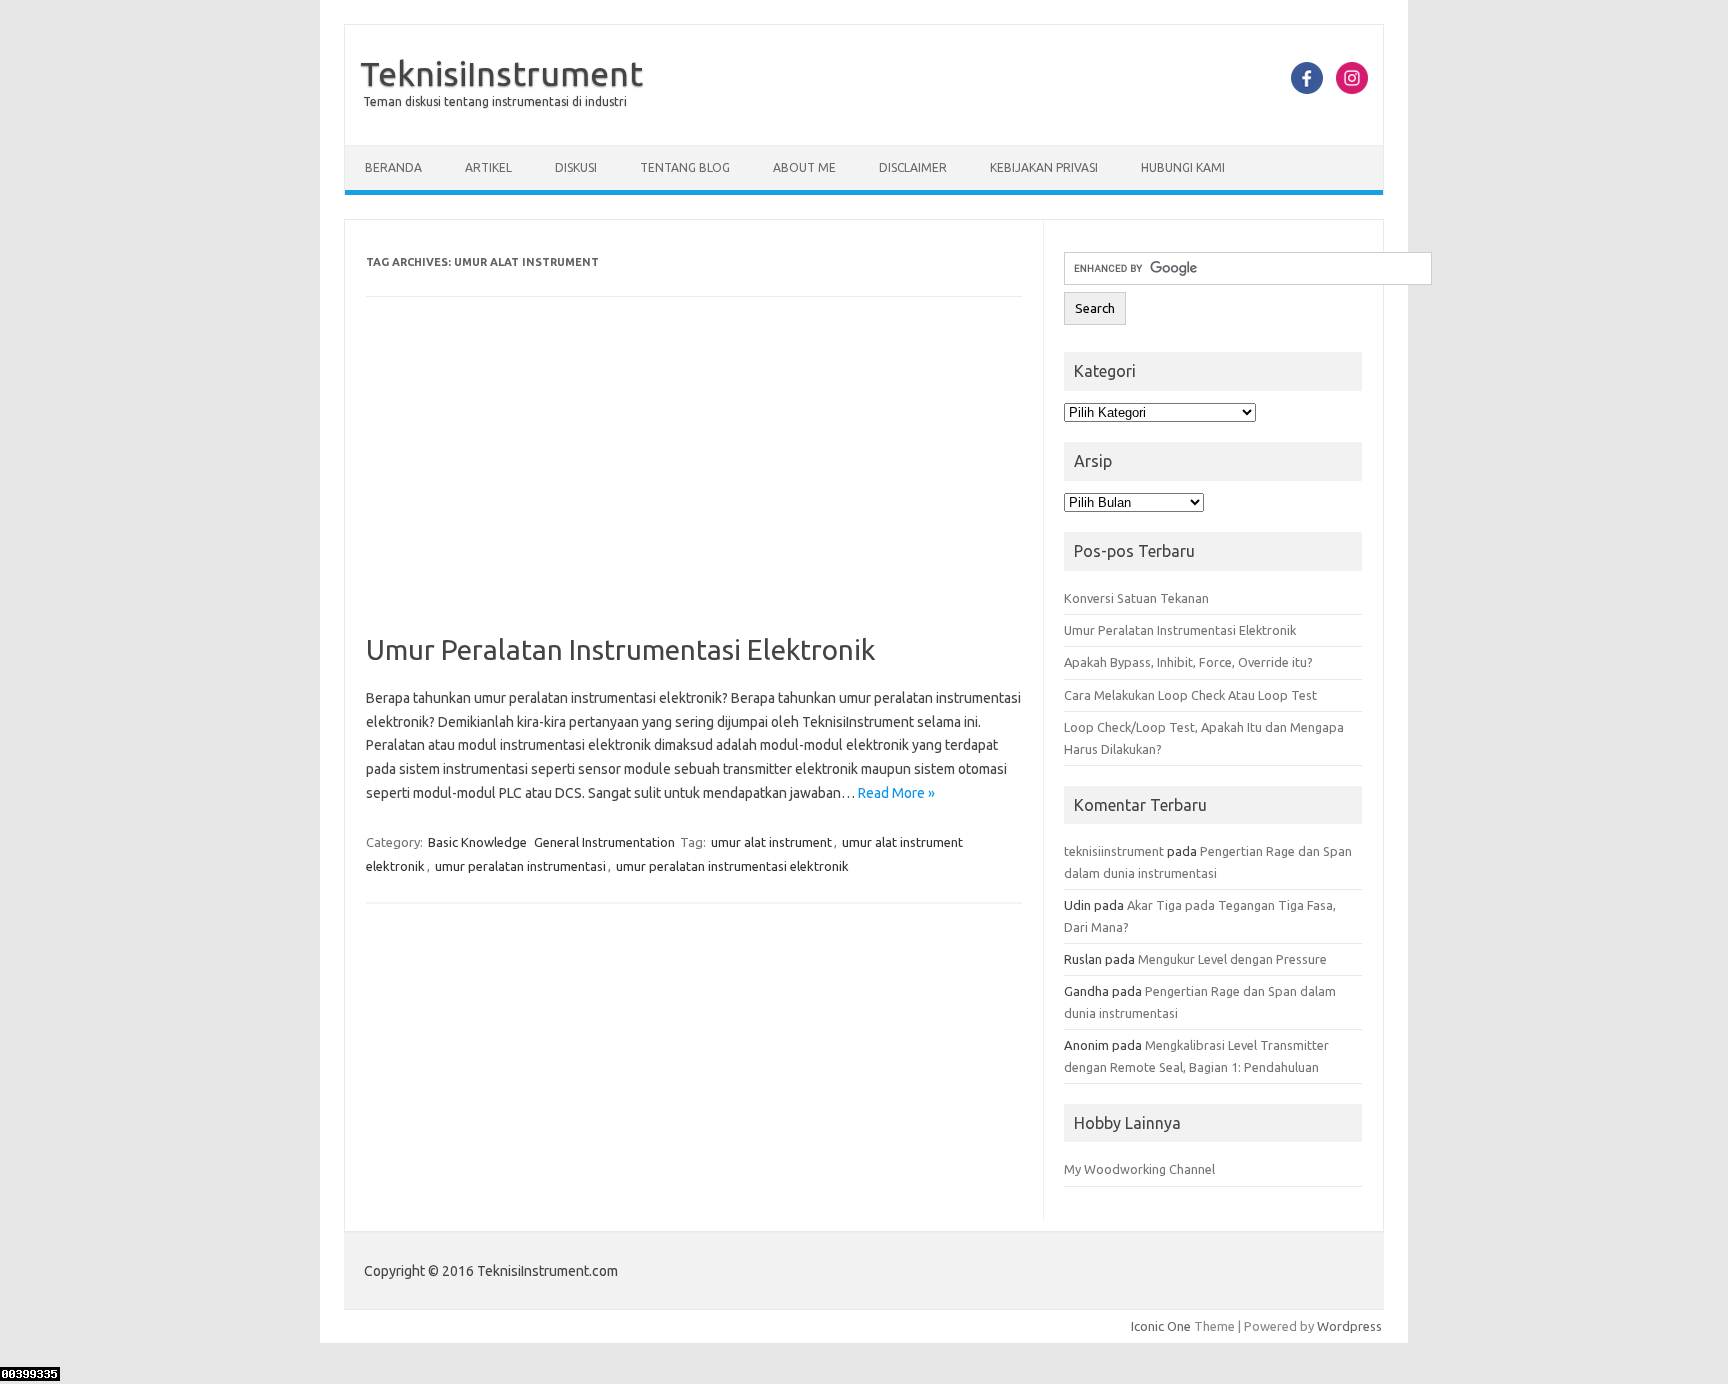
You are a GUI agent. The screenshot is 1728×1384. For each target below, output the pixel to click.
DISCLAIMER (913, 167)
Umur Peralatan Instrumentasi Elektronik (620, 649)
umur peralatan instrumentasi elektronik (732, 866)
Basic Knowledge (477, 842)
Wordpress (1349, 1326)
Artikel (488, 167)
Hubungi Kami (1183, 167)
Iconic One (1161, 1326)
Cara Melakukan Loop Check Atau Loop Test (1190, 695)
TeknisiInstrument (501, 73)
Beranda (393, 167)
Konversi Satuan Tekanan (1136, 598)
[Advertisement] (694, 485)
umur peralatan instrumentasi (520, 866)
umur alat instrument (771, 842)
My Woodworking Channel (1139, 1169)
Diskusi (576, 167)
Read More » (896, 793)
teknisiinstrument (1114, 851)
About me (804, 167)
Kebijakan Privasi (1044, 167)
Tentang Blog (685, 167)
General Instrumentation (604, 842)
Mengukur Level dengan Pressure (1232, 959)
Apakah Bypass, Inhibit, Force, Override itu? (1188, 662)
